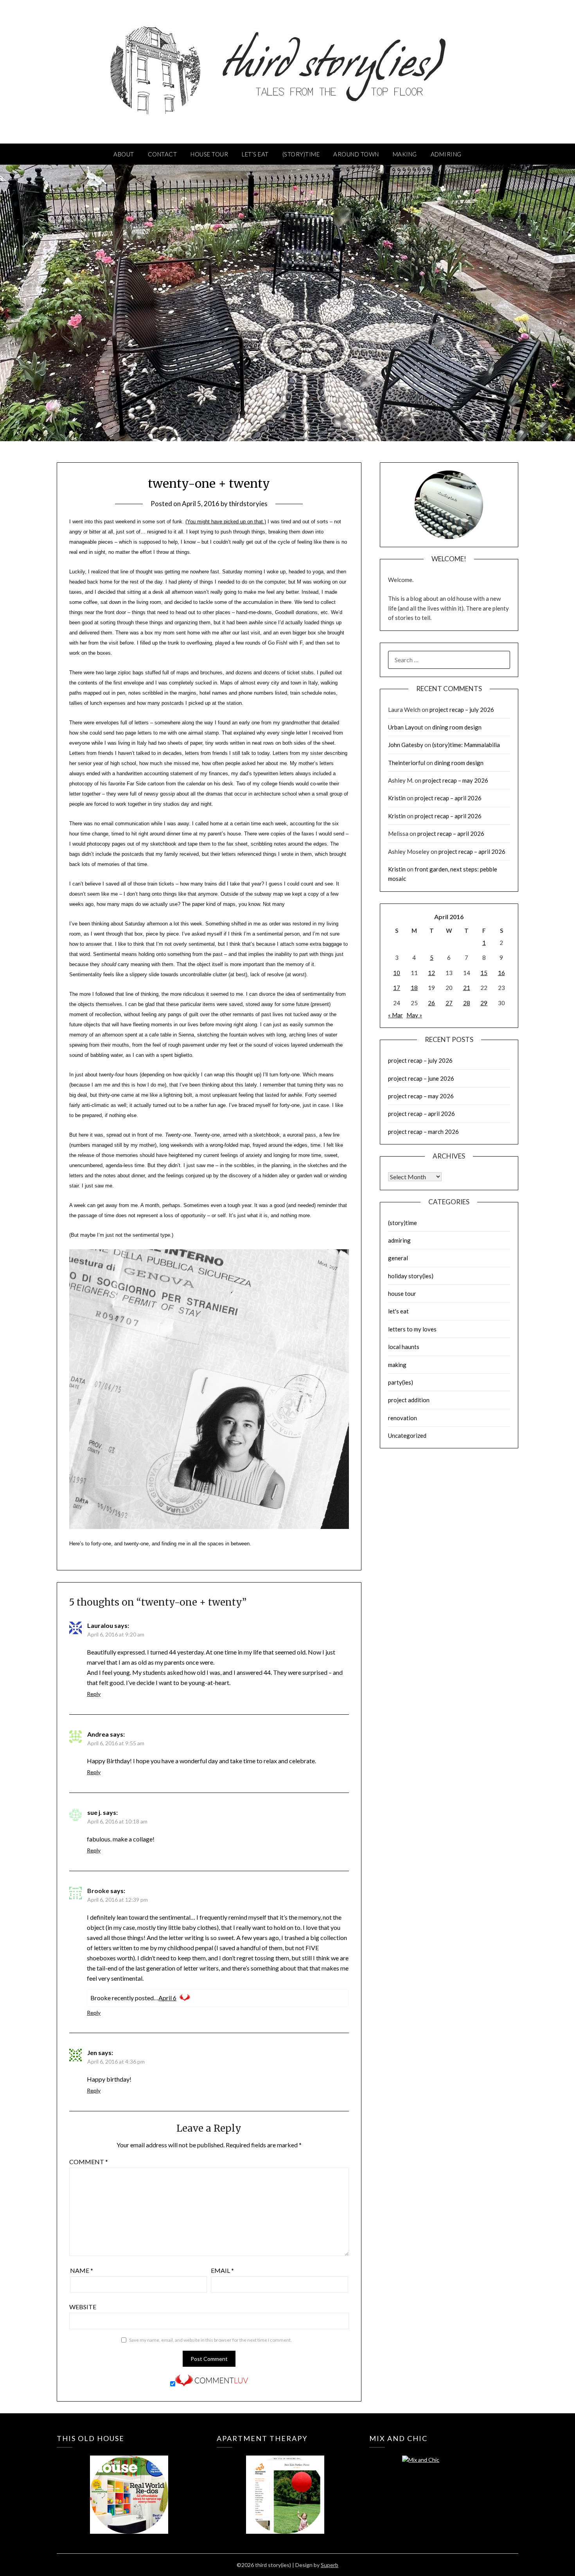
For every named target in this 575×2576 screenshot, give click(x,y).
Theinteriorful (407, 763)
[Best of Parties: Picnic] (285, 2483)
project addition (409, 1400)
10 (397, 973)
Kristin (397, 798)
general (398, 1258)
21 (467, 988)
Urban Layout (406, 727)
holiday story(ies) (411, 1276)
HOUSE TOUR (209, 154)
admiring (399, 1240)
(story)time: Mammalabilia (466, 745)
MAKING (405, 154)
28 (467, 1003)
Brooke (98, 1891)
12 (431, 973)
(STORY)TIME (301, 154)
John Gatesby (406, 745)
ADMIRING (446, 154)
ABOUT (124, 154)
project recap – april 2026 (448, 798)
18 (414, 988)
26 (431, 1003)
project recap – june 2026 (421, 1078)
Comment (89, 2162)
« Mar (395, 1015)
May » (414, 1015)
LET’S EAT (255, 154)
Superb (330, 2565)
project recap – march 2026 (423, 1132)
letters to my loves (412, 1329)
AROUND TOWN (356, 154)
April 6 (167, 1998)
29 (484, 1003)
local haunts (404, 1347)
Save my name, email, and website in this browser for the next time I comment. (210, 2340)
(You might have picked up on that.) (226, 522)
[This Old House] (129, 2483)
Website (83, 2307)
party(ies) (401, 1382)
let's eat (398, 1311)
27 (449, 1003)
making (397, 1365)
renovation (402, 1418)
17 (397, 988)
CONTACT (163, 154)
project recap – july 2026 (462, 710)
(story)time (402, 1223)
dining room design (457, 727)
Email (222, 2270)
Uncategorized (407, 1435)
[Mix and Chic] (441, 2483)
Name (82, 2270)
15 (484, 973)
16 (501, 973)
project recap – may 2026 (455, 780)
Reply (94, 1694)
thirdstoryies (248, 504)
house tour (402, 1293)
